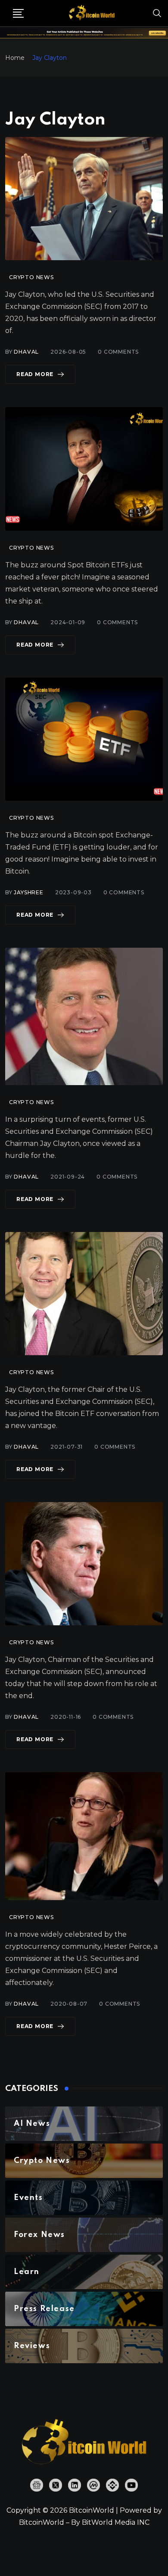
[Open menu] (18, 13)
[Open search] (157, 13)
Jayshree (28, 892)
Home (15, 58)
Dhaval (26, 352)
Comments (118, 352)
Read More (35, 374)
